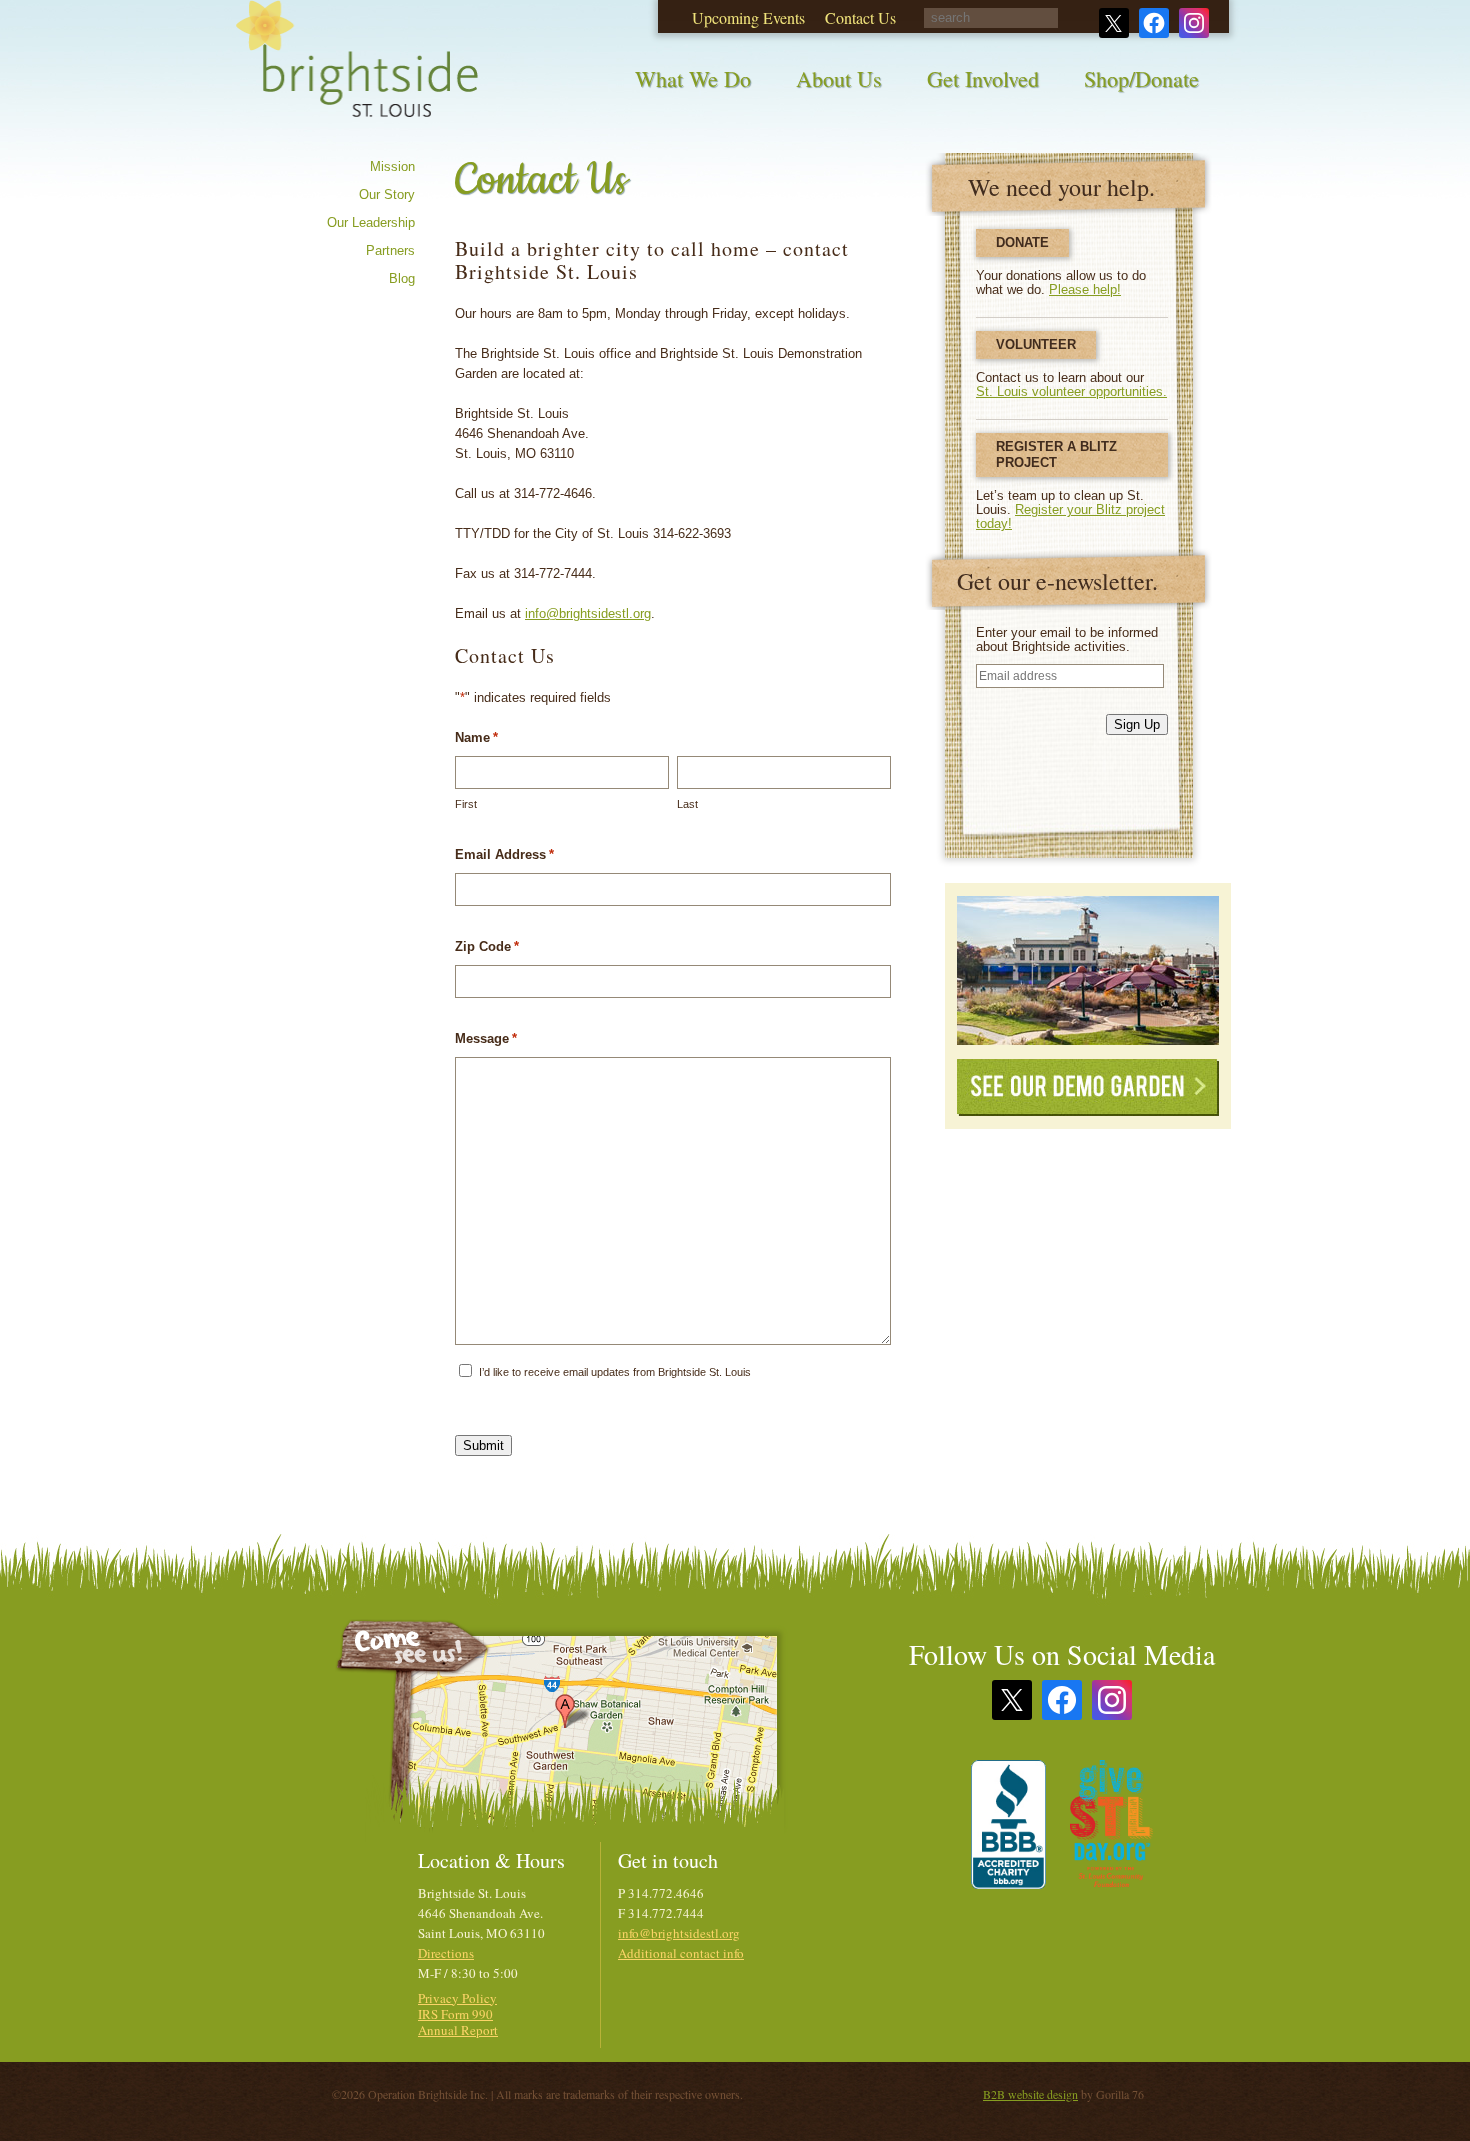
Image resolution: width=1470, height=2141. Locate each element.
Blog (402, 278)
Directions (446, 1953)
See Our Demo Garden (1088, 1087)
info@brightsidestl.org (588, 613)
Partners (390, 250)
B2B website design (1030, 2094)
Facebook (1062, 1700)
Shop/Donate (1141, 78)
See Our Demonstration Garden (1088, 970)
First (466, 804)
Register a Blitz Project (1056, 454)
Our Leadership (371, 222)
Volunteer (1036, 344)
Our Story (387, 194)
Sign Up (1137, 724)
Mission (392, 166)
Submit (483, 1445)
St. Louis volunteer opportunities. (1071, 391)
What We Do (693, 78)
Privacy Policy (457, 1998)
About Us (839, 78)
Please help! (1085, 289)
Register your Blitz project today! (1070, 516)
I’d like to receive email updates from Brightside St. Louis (615, 1372)
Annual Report (458, 2030)
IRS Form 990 (455, 2014)
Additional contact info (681, 1953)
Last (687, 804)
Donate (1022, 242)
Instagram (1112, 1700)
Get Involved (983, 78)
